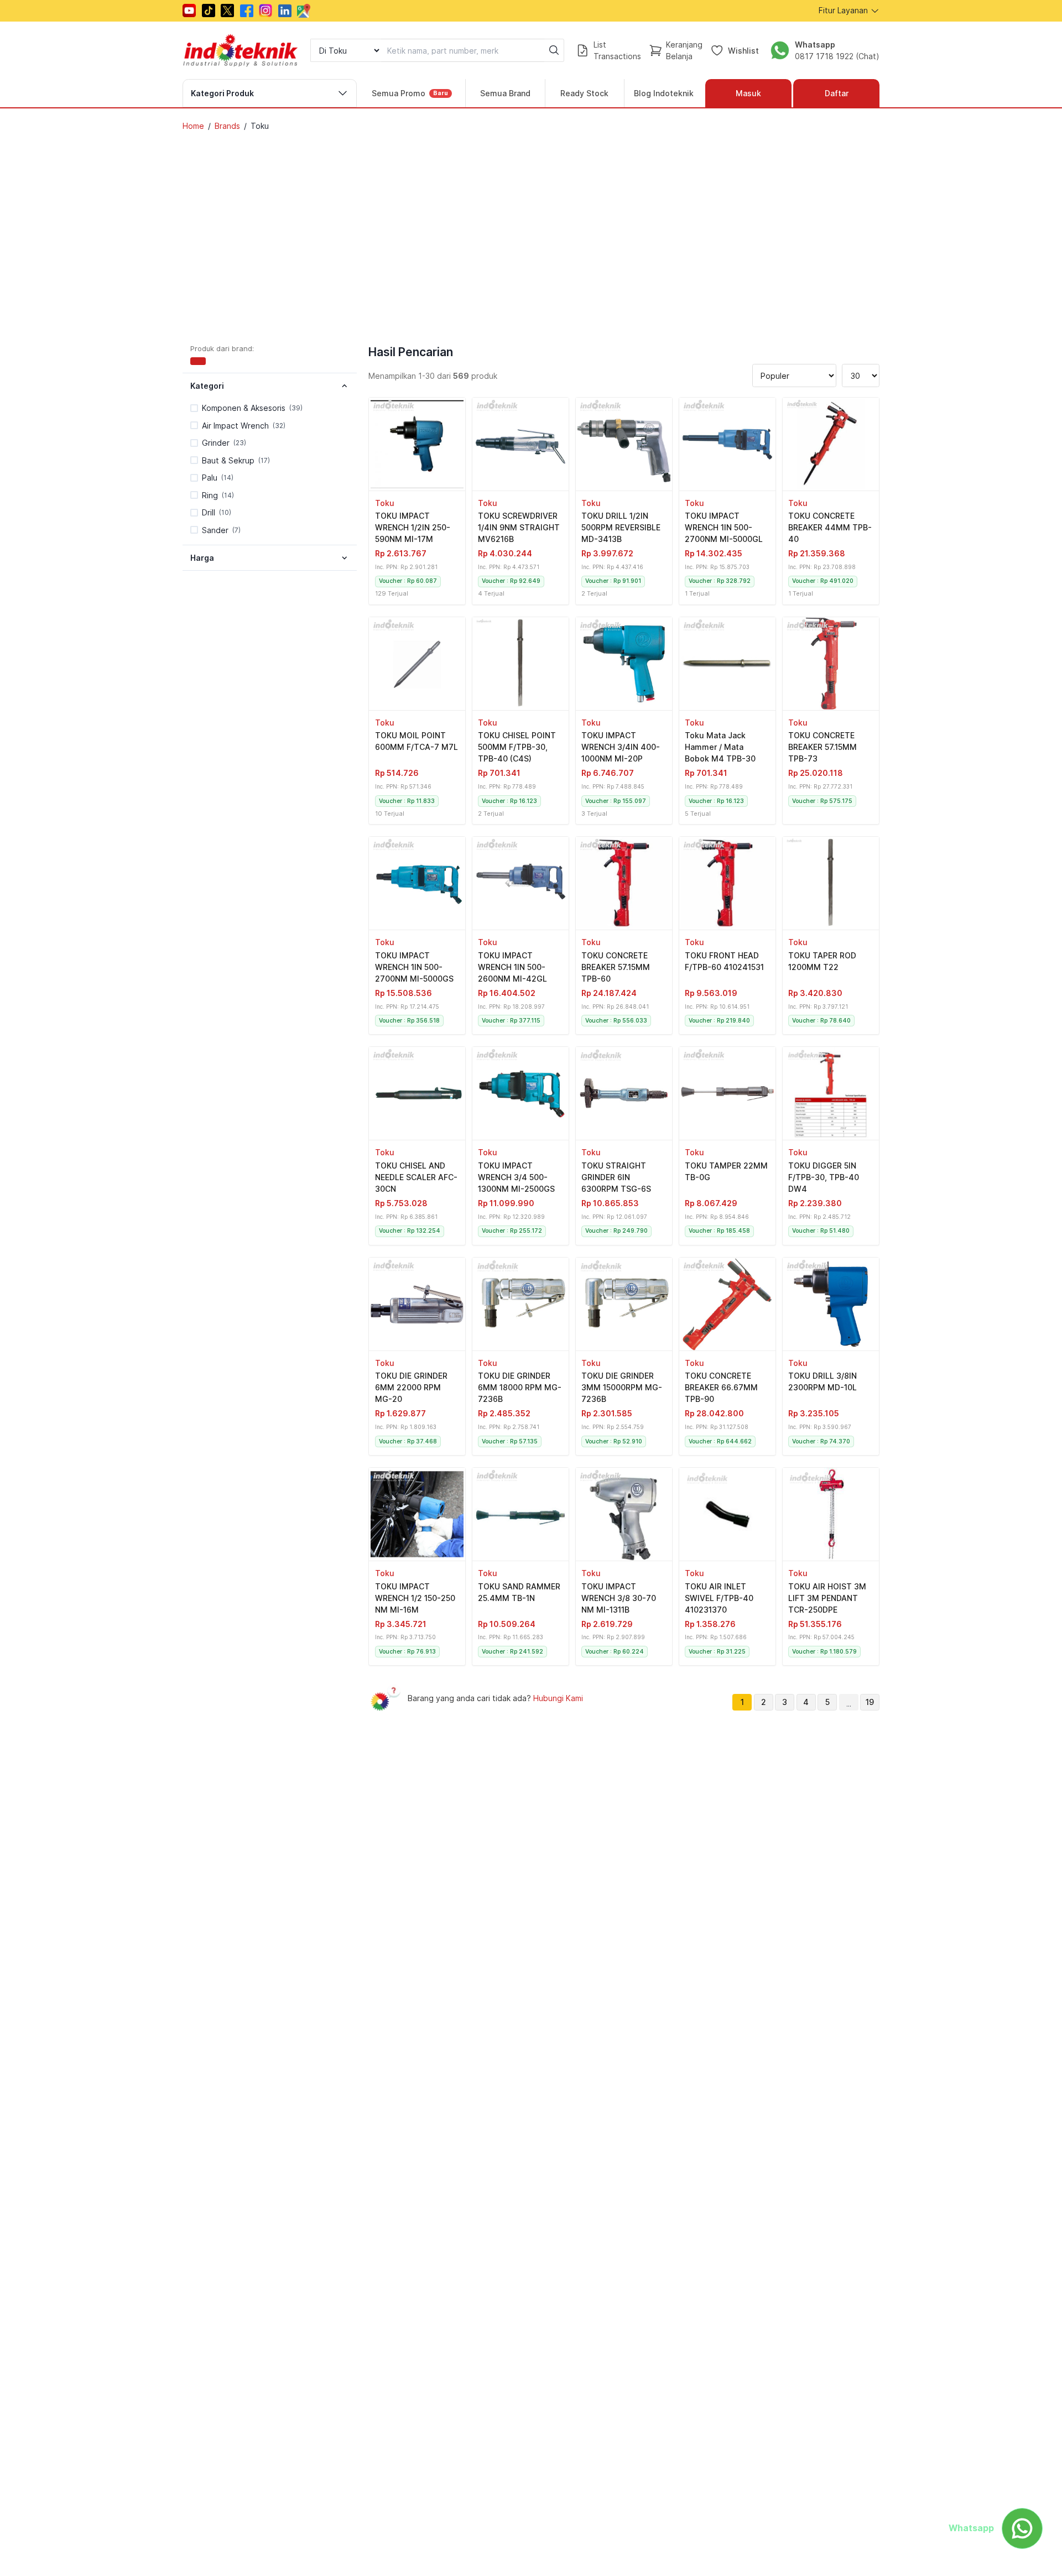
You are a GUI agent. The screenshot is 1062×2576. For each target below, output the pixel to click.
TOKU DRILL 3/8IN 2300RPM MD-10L (822, 1381)
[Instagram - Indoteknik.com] (265, 11)
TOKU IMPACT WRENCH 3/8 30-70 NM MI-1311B (619, 1598)
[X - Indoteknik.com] (227, 11)
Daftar (837, 93)
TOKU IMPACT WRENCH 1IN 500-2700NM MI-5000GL (724, 527)
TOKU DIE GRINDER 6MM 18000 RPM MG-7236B (520, 1387)
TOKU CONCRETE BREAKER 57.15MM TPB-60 (616, 967)
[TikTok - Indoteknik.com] (209, 11)
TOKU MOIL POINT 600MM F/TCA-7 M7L (417, 741)
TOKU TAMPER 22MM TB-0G (726, 1171)
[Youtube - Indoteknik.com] (189, 11)
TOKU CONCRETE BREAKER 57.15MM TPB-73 (822, 747)
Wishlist (743, 50)
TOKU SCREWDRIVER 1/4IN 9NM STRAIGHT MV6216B (519, 527)
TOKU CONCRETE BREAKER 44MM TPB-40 (830, 527)
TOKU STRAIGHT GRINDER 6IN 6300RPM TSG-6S (616, 1177)
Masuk (748, 93)
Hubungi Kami (558, 1698)
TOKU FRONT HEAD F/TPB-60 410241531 (724, 961)
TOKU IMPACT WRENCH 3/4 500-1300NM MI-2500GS (516, 1177)
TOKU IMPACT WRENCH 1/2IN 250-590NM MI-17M (413, 527)
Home (193, 126)
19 (870, 1702)
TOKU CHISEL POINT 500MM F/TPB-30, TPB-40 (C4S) (517, 747)
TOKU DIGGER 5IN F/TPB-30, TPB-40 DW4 (824, 1177)
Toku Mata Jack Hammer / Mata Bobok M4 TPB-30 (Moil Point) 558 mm (723, 748)
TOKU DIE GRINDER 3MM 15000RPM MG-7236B (622, 1387)
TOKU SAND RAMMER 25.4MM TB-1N (519, 1592)
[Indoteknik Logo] (241, 50)
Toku (385, 503)
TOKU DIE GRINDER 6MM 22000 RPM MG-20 (411, 1387)
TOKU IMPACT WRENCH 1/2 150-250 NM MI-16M (415, 1598)
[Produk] (417, 444)
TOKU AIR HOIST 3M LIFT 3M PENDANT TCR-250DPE (827, 1598)
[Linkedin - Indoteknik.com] (285, 11)
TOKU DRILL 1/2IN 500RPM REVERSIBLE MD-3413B (621, 527)
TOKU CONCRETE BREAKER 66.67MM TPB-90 (721, 1387)
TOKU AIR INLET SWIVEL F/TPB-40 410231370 (719, 1598)
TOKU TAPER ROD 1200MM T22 (822, 961)
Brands (227, 126)
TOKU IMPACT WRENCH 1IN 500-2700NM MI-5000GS (414, 967)
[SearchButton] (554, 50)
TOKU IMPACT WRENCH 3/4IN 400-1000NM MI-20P (621, 747)
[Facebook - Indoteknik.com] (247, 11)
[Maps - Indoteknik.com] (304, 11)
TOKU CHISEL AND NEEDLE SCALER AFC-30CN (416, 1177)
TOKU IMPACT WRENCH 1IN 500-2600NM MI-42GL (512, 967)
